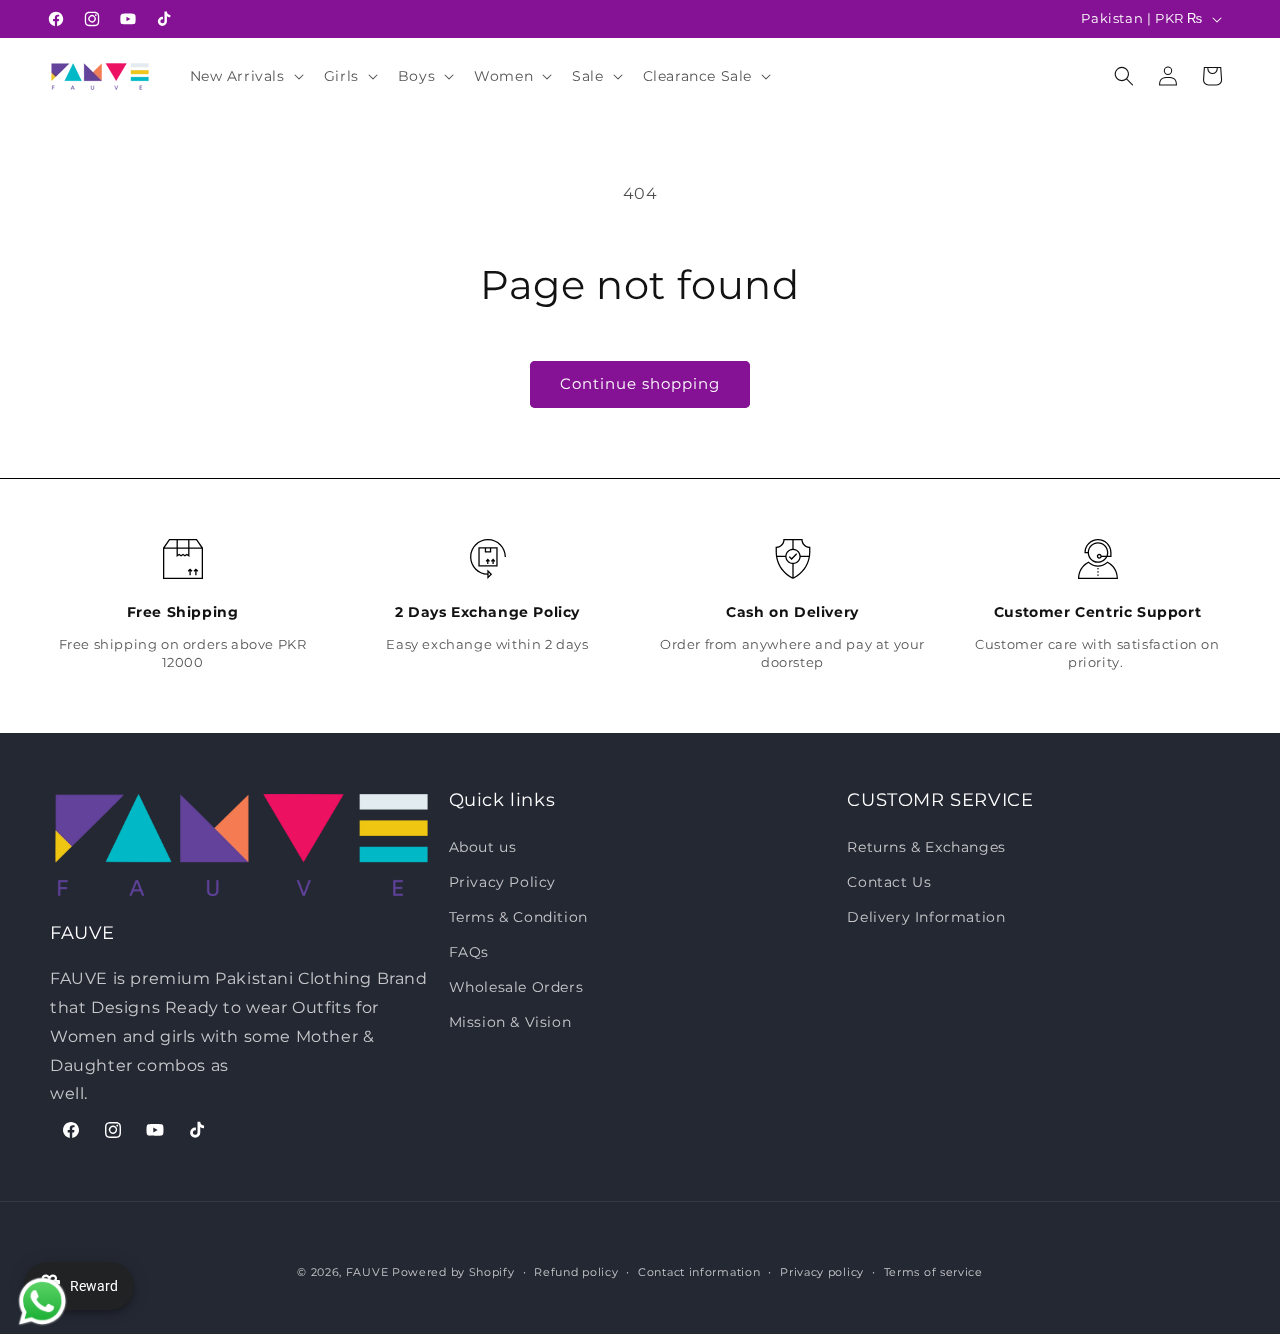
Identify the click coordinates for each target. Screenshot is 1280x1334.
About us (483, 846)
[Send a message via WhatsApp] (37, 1296)
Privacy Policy (502, 881)
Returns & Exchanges (926, 846)
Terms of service (933, 1271)
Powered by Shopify (453, 1272)
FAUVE (367, 1272)
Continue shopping (640, 383)
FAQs (469, 951)
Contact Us (889, 881)
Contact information (699, 1271)
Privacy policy (822, 1271)
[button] (245, 76)
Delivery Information (926, 916)
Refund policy (576, 1271)
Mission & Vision (510, 1022)
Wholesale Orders (516, 987)
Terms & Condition (518, 916)
